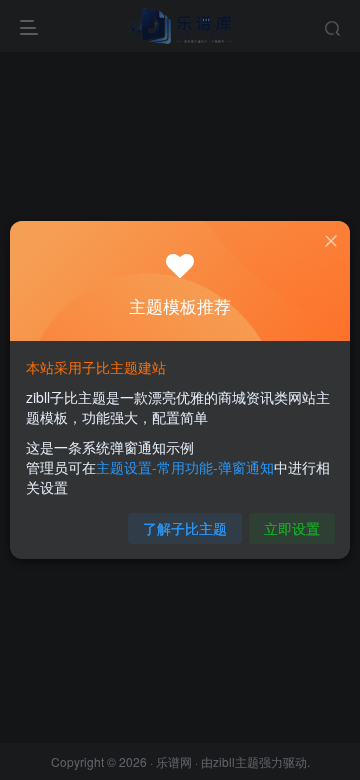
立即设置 (292, 528)
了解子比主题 (185, 528)
